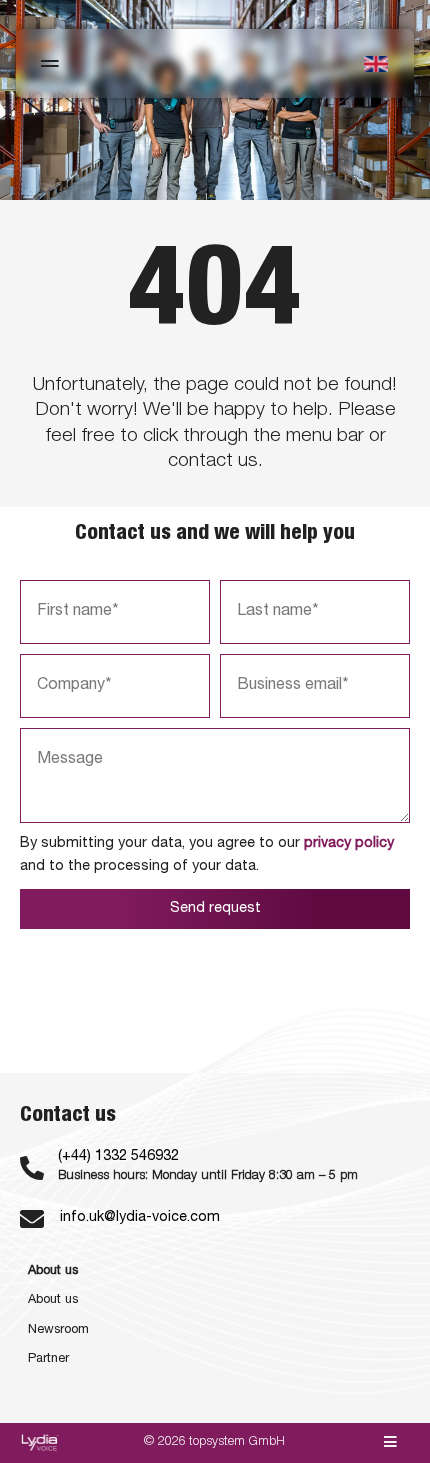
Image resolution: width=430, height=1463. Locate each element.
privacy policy (349, 844)
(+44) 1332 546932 (118, 1157)
